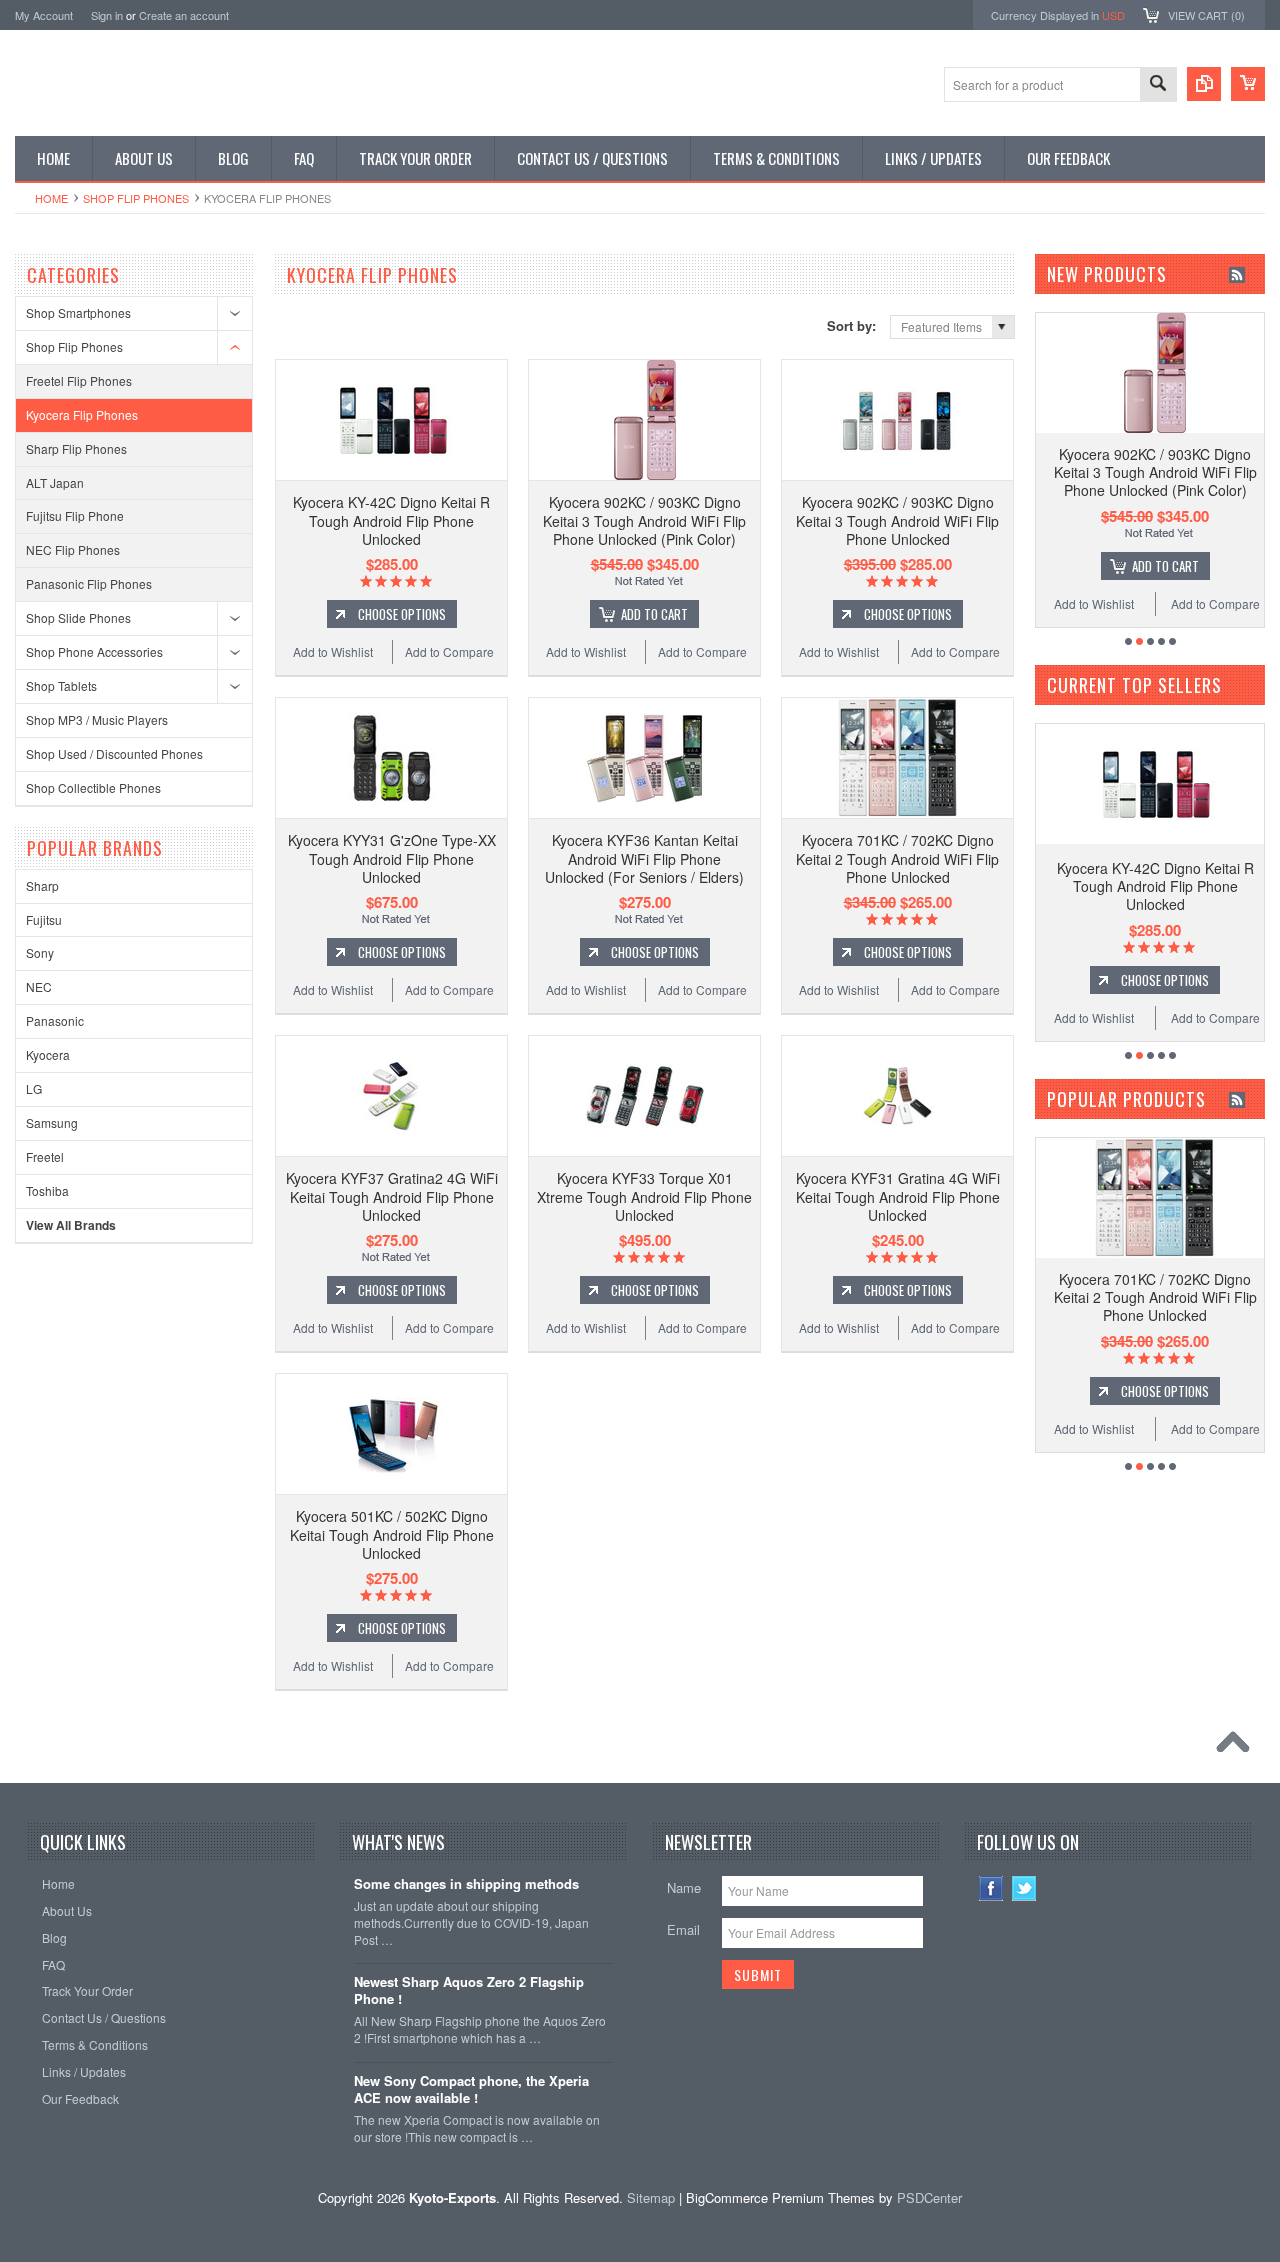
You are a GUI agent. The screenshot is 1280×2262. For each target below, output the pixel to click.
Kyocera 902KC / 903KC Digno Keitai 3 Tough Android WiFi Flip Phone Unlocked (897, 520)
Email (683, 1929)
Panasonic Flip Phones (89, 583)
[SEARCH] (1158, 85)
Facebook (991, 1888)
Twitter (1024, 1888)
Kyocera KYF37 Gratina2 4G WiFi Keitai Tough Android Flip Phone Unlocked (392, 1196)
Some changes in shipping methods (466, 1884)
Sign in (107, 15)
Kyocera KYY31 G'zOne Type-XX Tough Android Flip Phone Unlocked (392, 858)
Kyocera (48, 1054)
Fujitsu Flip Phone (75, 515)
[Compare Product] (1204, 84)
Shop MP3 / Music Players (97, 719)
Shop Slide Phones (78, 617)
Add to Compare (449, 651)
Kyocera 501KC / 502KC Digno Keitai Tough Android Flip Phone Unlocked (392, 1534)
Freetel (45, 1156)
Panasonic (55, 1020)
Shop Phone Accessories (94, 651)
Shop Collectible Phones (93, 787)
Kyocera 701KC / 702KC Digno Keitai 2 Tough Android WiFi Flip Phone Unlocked (897, 858)
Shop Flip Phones (136, 198)
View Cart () (1206, 15)
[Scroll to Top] (1238, 1747)
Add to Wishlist (333, 651)
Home (51, 198)
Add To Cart (654, 614)
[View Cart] (1248, 84)
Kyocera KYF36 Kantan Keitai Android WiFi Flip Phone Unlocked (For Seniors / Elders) (644, 858)
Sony (40, 952)
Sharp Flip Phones (76, 448)
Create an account (184, 15)
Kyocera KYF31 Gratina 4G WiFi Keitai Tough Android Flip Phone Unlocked (898, 1196)
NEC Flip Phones (73, 549)
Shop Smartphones (78, 312)
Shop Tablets (61, 685)
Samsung (52, 1122)
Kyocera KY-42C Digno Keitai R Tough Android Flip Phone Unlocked (391, 520)
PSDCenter (929, 2197)
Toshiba (47, 1190)
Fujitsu (44, 919)
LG (34, 1088)
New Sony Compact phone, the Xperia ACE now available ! (471, 2090)
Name (684, 1887)
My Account (44, 15)
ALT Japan (55, 482)
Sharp (42, 885)
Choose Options (402, 614)
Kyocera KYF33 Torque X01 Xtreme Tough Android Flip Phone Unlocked (644, 1196)
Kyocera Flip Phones (82, 414)
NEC (39, 986)
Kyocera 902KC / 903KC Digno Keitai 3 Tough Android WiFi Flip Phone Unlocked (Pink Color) (644, 520)
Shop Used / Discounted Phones (114, 753)
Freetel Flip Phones (79, 380)
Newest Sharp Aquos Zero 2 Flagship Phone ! (469, 1991)
